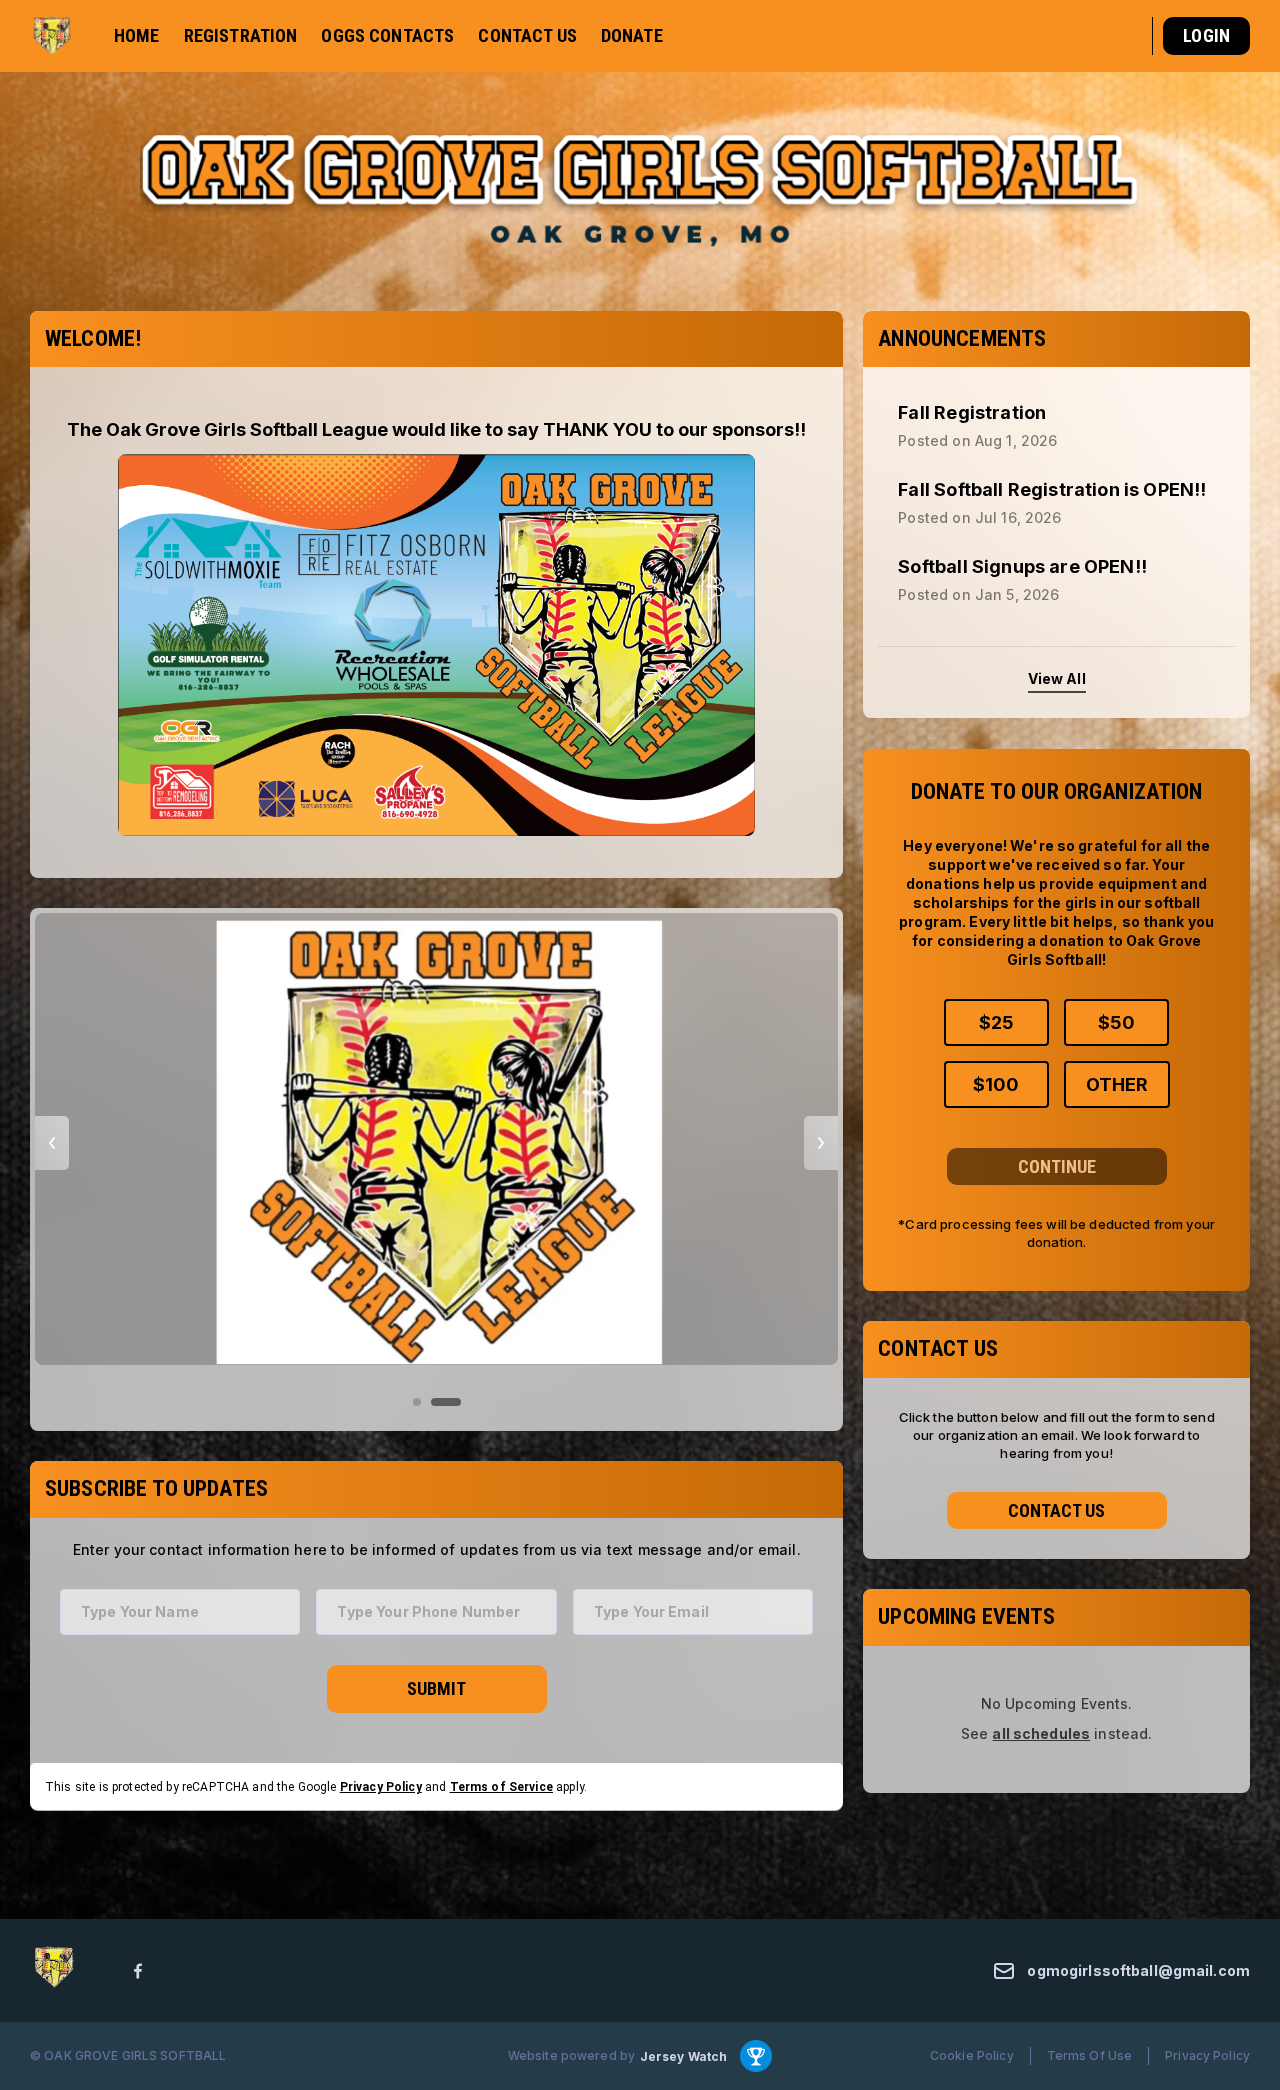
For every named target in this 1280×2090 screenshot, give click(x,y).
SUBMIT (436, 1688)
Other (1117, 1083)
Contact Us (1056, 1509)
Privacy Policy (381, 1786)
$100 (996, 1083)
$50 (1116, 1021)
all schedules (1041, 1733)
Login (1206, 35)
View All (1057, 679)
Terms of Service (501, 1786)
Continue (1057, 1165)
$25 (996, 1021)
